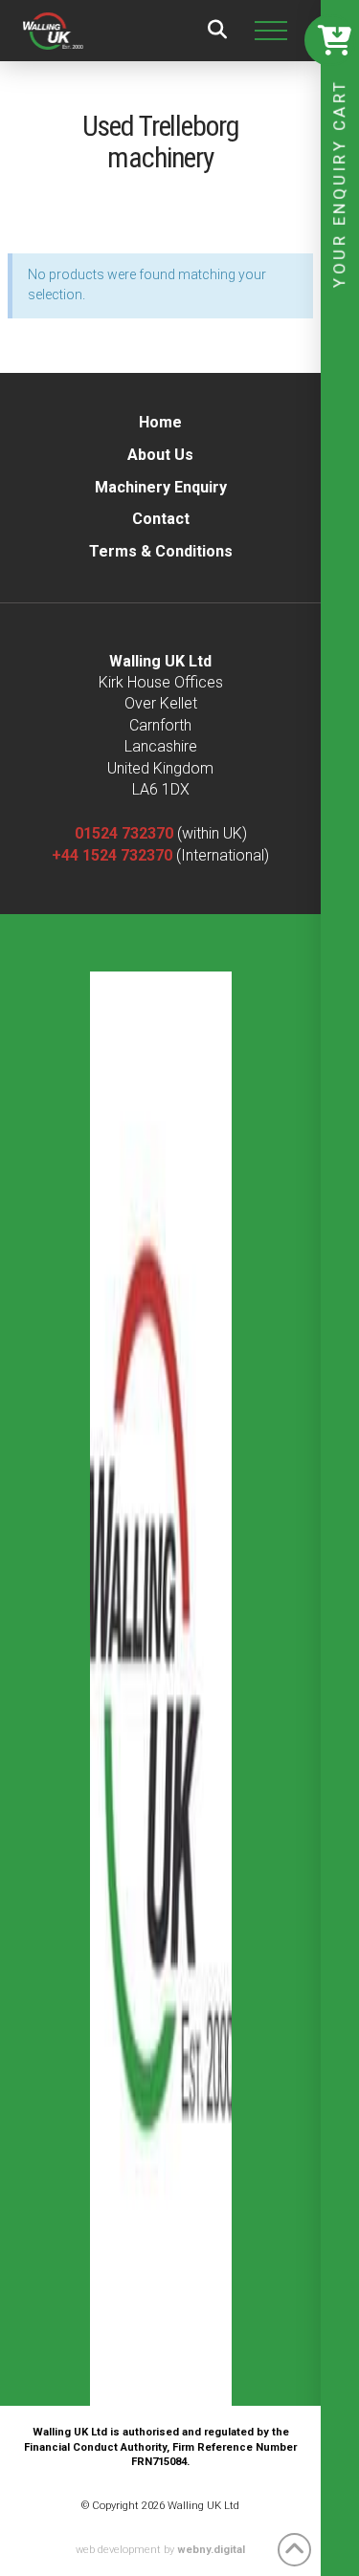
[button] (217, 31)
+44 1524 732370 (112, 855)
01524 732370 (124, 833)
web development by (160, 2550)
